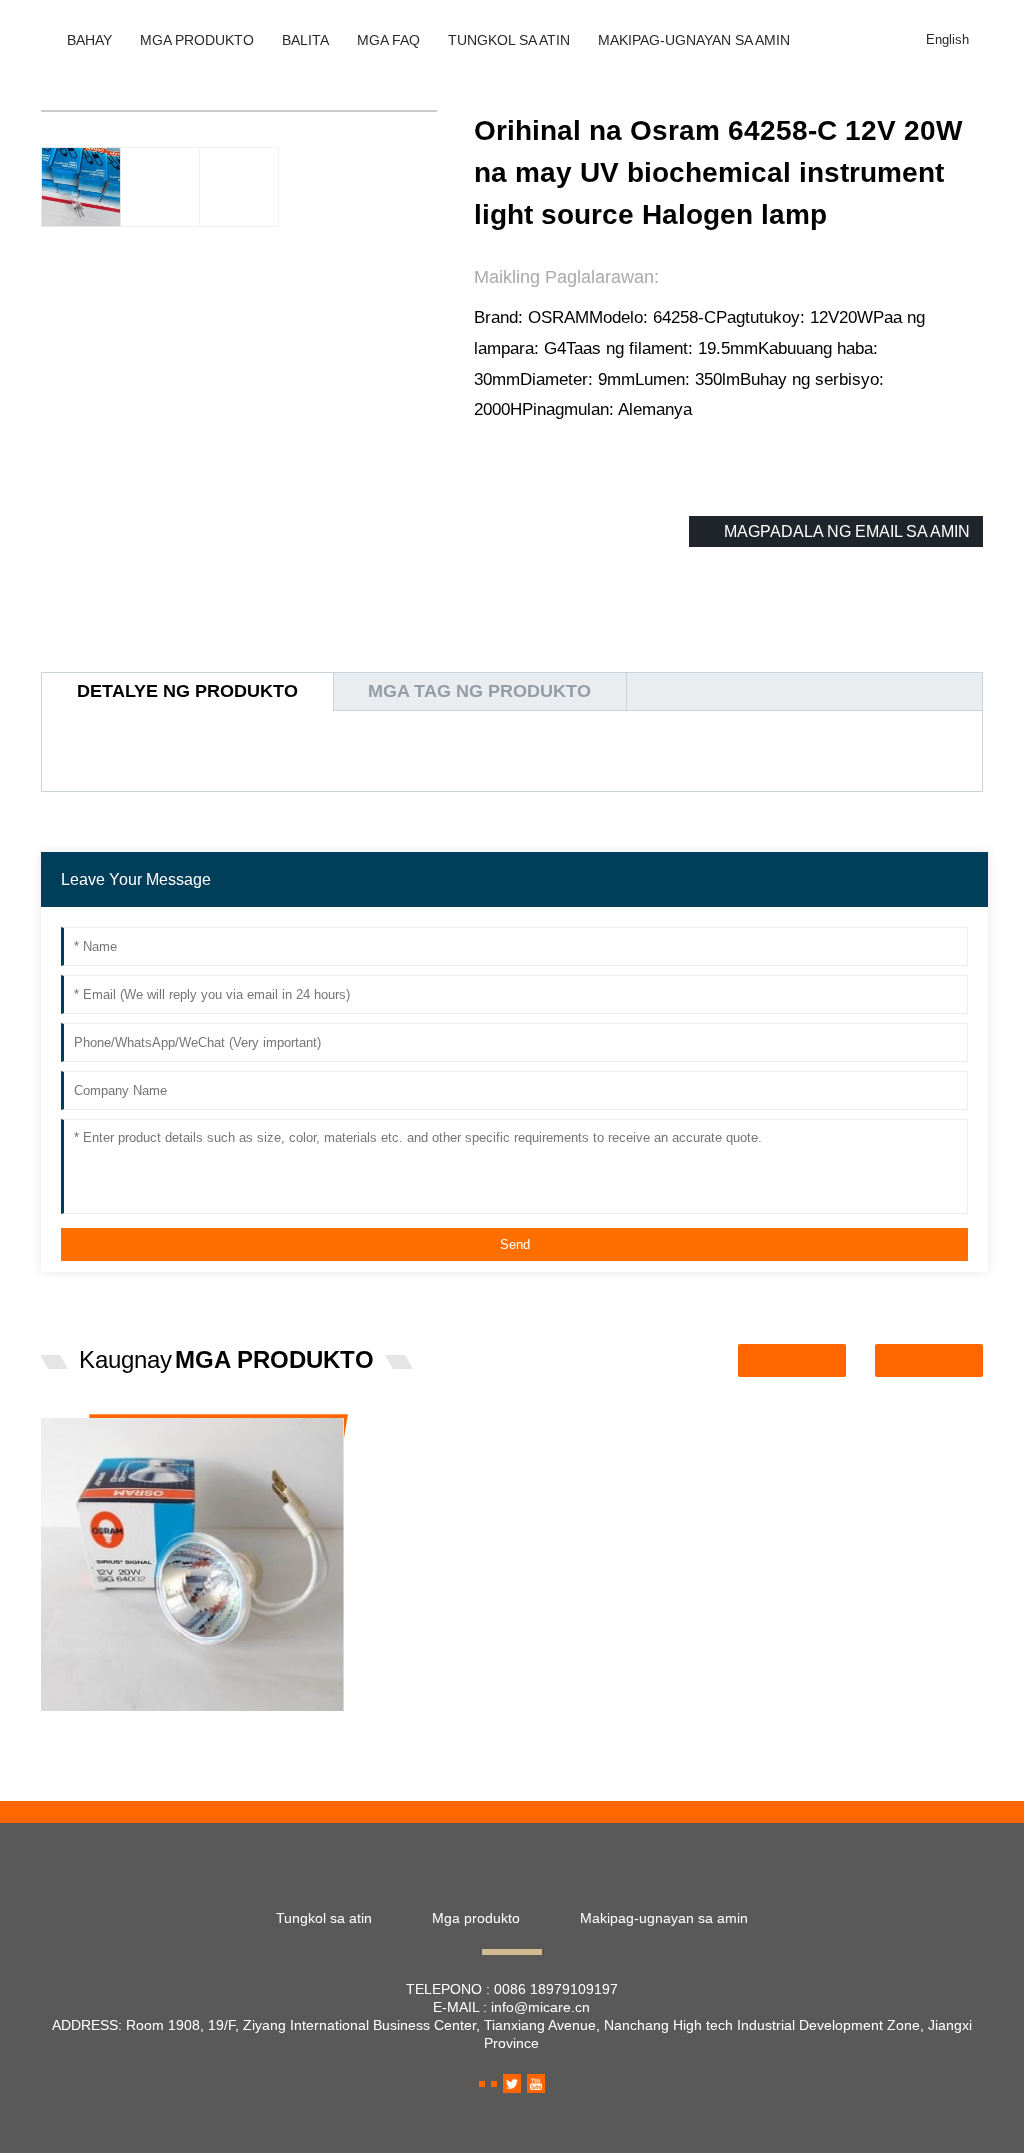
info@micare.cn (540, 2007)
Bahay (89, 40)
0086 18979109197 (556, 1989)
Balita (305, 40)
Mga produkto (197, 40)
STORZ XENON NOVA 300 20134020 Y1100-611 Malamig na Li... (853, 1457)
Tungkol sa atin (509, 40)
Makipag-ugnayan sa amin (694, 40)
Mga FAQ (388, 40)
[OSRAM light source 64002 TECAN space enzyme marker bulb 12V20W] (192, 1564)
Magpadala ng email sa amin (847, 531)
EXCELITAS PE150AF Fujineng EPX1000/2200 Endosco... (532, 1457)
